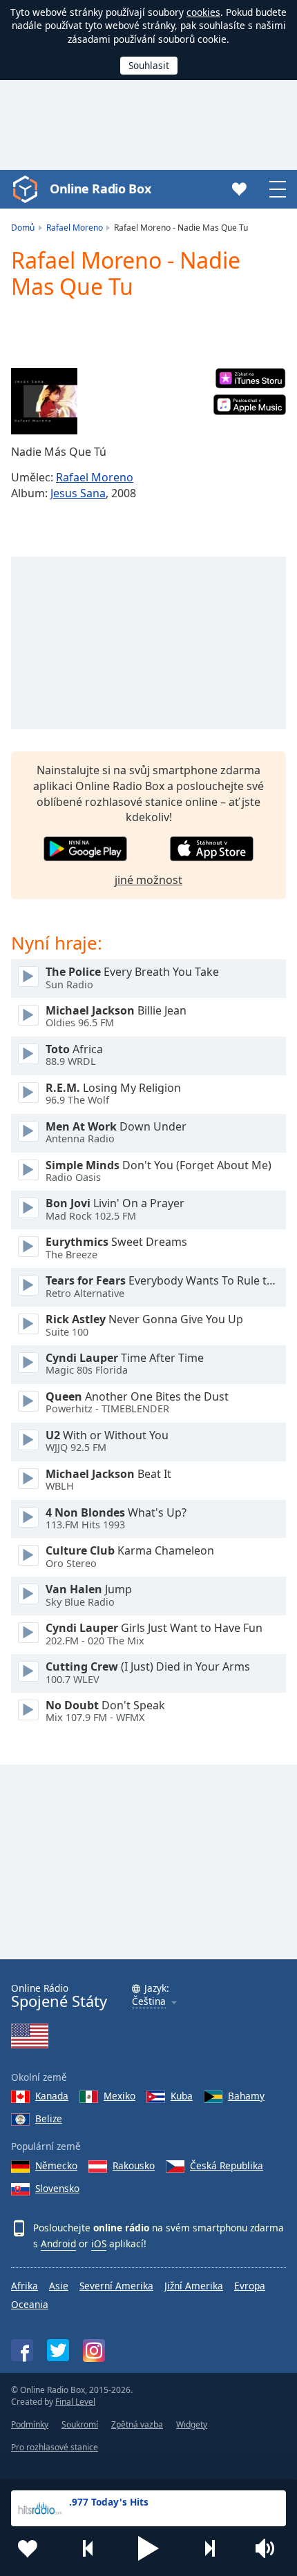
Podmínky (30, 2424)
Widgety (192, 2424)
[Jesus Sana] (44, 401)
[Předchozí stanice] (88, 2548)
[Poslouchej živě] (28, 977)
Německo (56, 2165)
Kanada (52, 2096)
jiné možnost (148, 880)
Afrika (25, 2286)
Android (58, 2243)
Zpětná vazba (137, 2424)
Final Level (75, 2402)
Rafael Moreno (95, 477)
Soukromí (80, 2424)
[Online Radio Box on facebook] (22, 2350)
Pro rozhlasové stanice (55, 2447)
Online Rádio (59, 1996)
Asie (59, 2286)
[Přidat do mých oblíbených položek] (28, 2548)
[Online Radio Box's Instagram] (94, 2351)
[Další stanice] (209, 2548)
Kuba (182, 2096)
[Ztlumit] (269, 2548)
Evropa (250, 2286)
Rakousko (134, 2165)
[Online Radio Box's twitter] (58, 2350)
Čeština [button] (149, 2002)
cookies (203, 12)
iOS (99, 2243)
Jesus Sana (78, 493)
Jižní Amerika (194, 2286)
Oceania (30, 2304)
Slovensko (57, 2188)
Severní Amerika (116, 2286)
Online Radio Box (100, 189)
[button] (148, 2548)
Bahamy (246, 2096)
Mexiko (119, 2096)
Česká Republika (227, 2165)
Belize (49, 2118)
